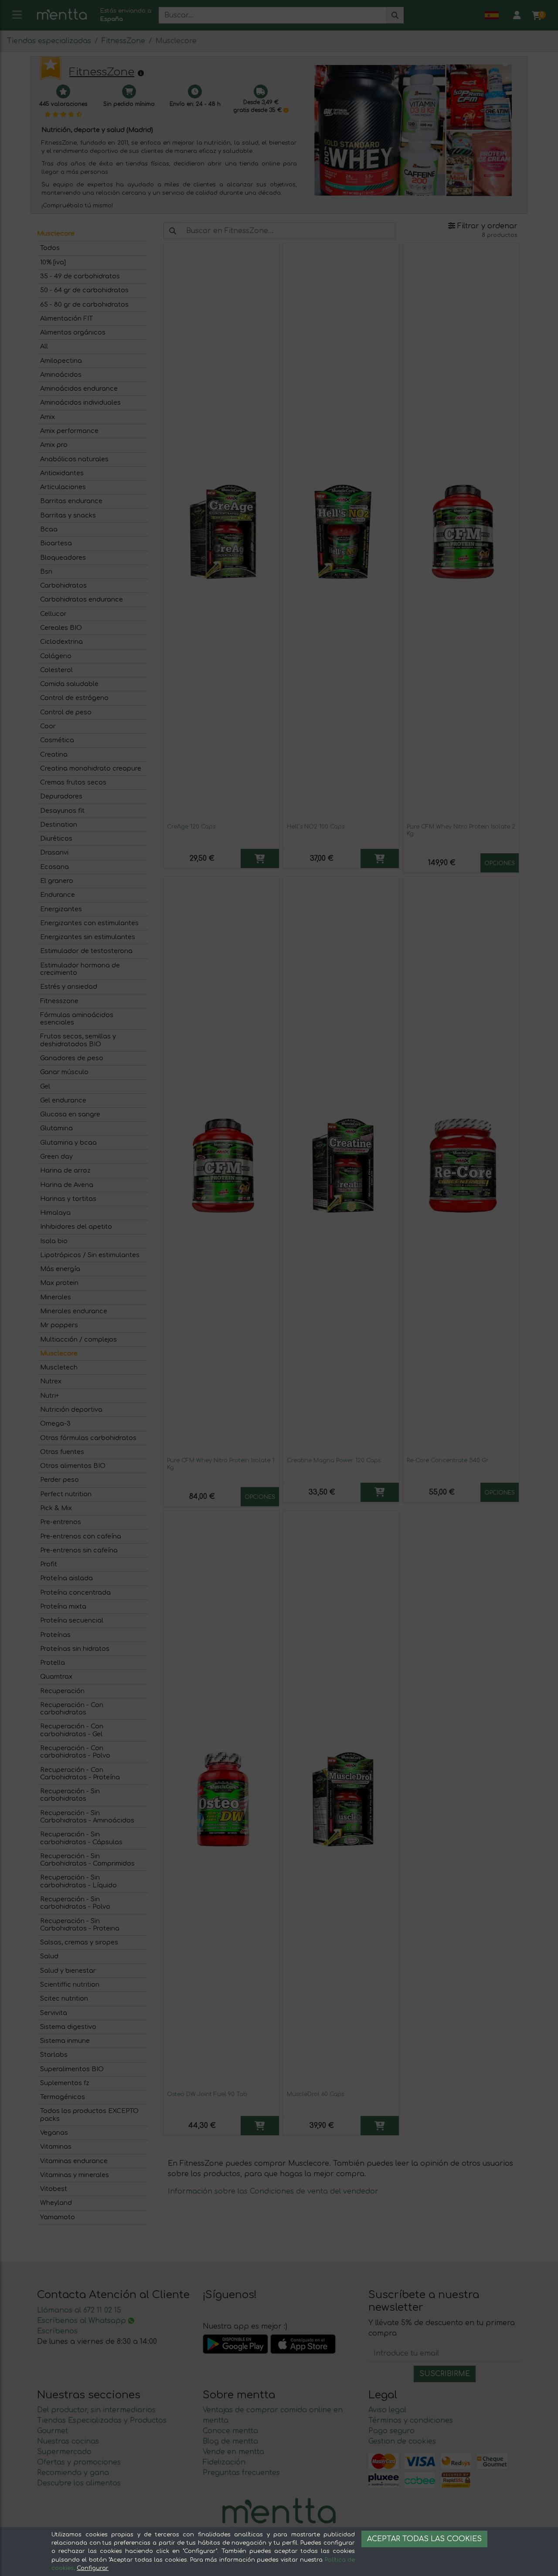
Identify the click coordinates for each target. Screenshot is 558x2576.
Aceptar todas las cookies (424, 2539)
